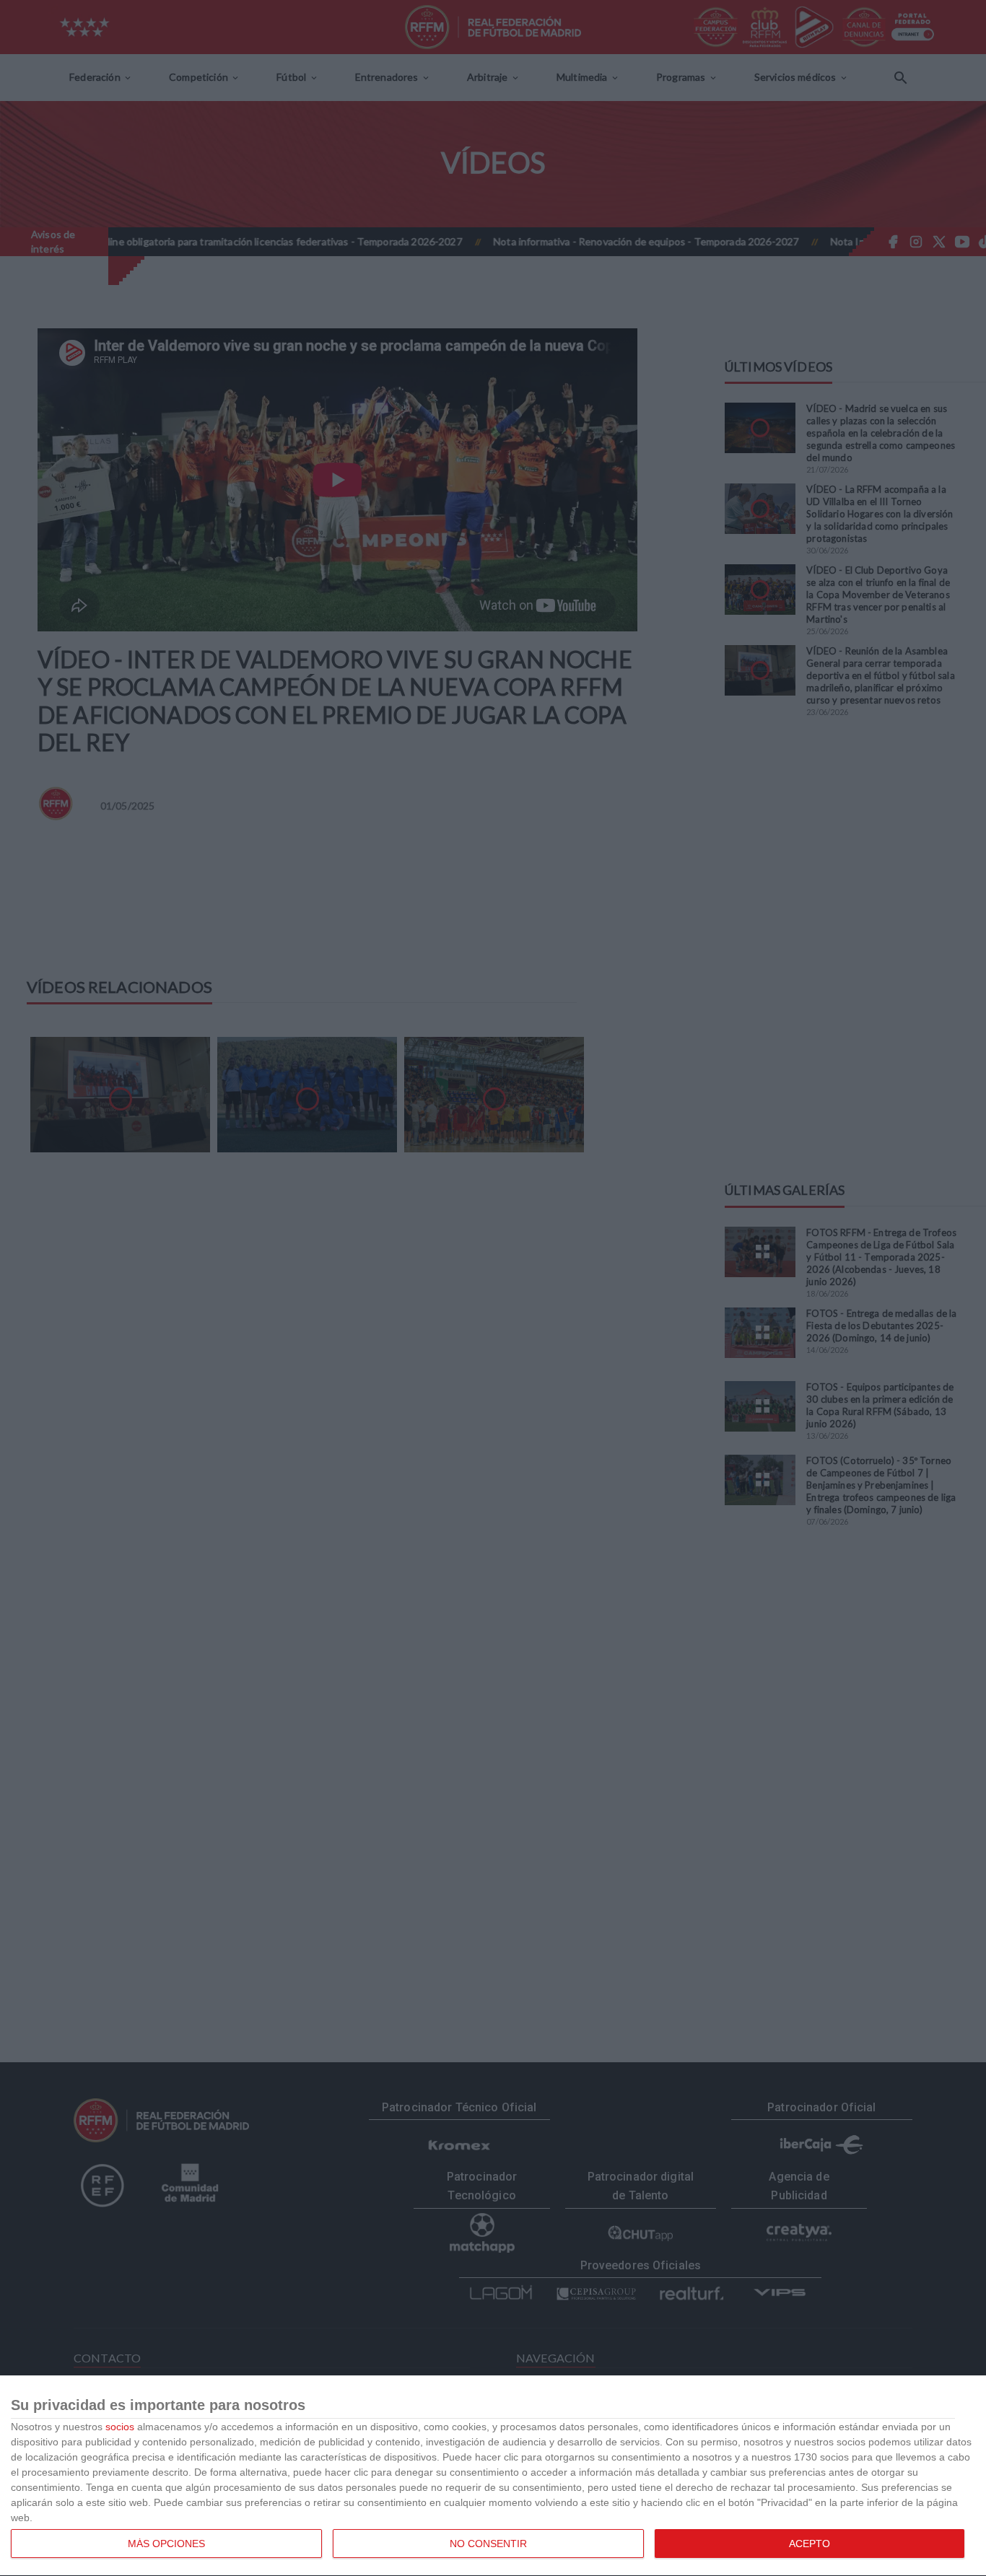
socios (120, 2427)
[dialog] (493, 2476)
